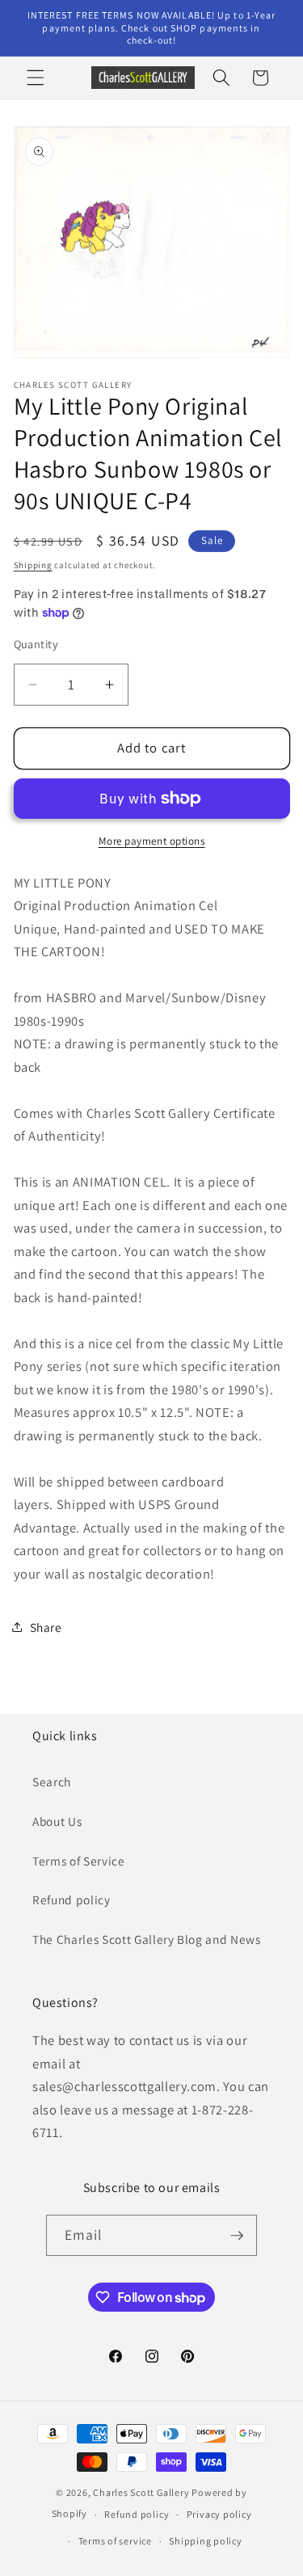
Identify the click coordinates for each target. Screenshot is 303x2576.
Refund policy (72, 1899)
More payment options (152, 841)
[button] (36, 78)
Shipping (33, 565)
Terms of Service (79, 1861)
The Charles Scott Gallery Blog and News (147, 1939)
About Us (57, 1821)
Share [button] (46, 1627)
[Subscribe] (237, 2236)
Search (52, 1781)
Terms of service (115, 2541)
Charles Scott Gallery (141, 2492)
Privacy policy (219, 2514)
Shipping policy (206, 2541)
